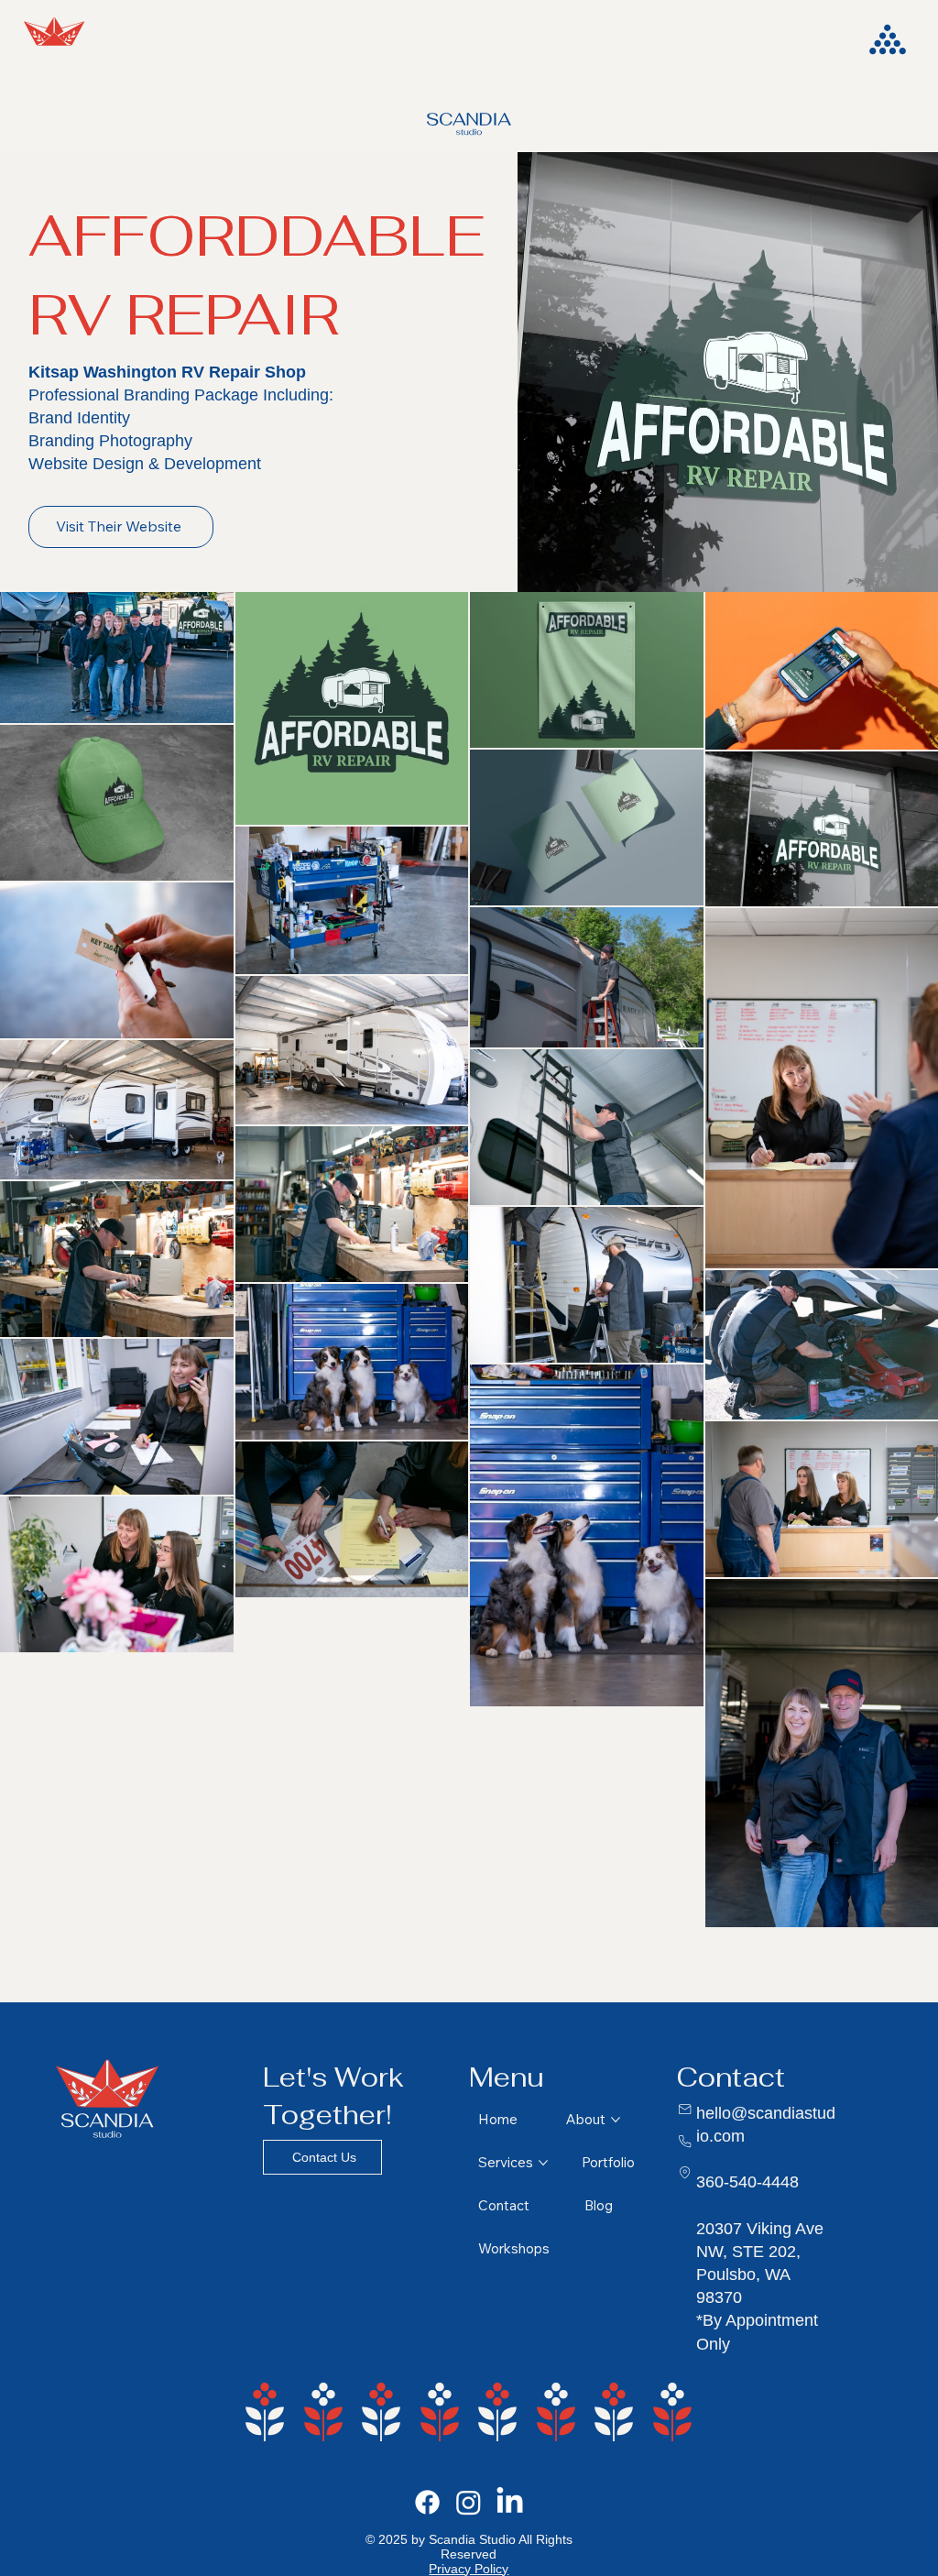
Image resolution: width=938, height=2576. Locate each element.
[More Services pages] (543, 2163)
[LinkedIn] (510, 2502)
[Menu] (889, 39)
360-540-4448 (747, 2182)
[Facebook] (427, 2502)
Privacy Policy (469, 2569)
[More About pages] (616, 2120)
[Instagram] (469, 2502)
